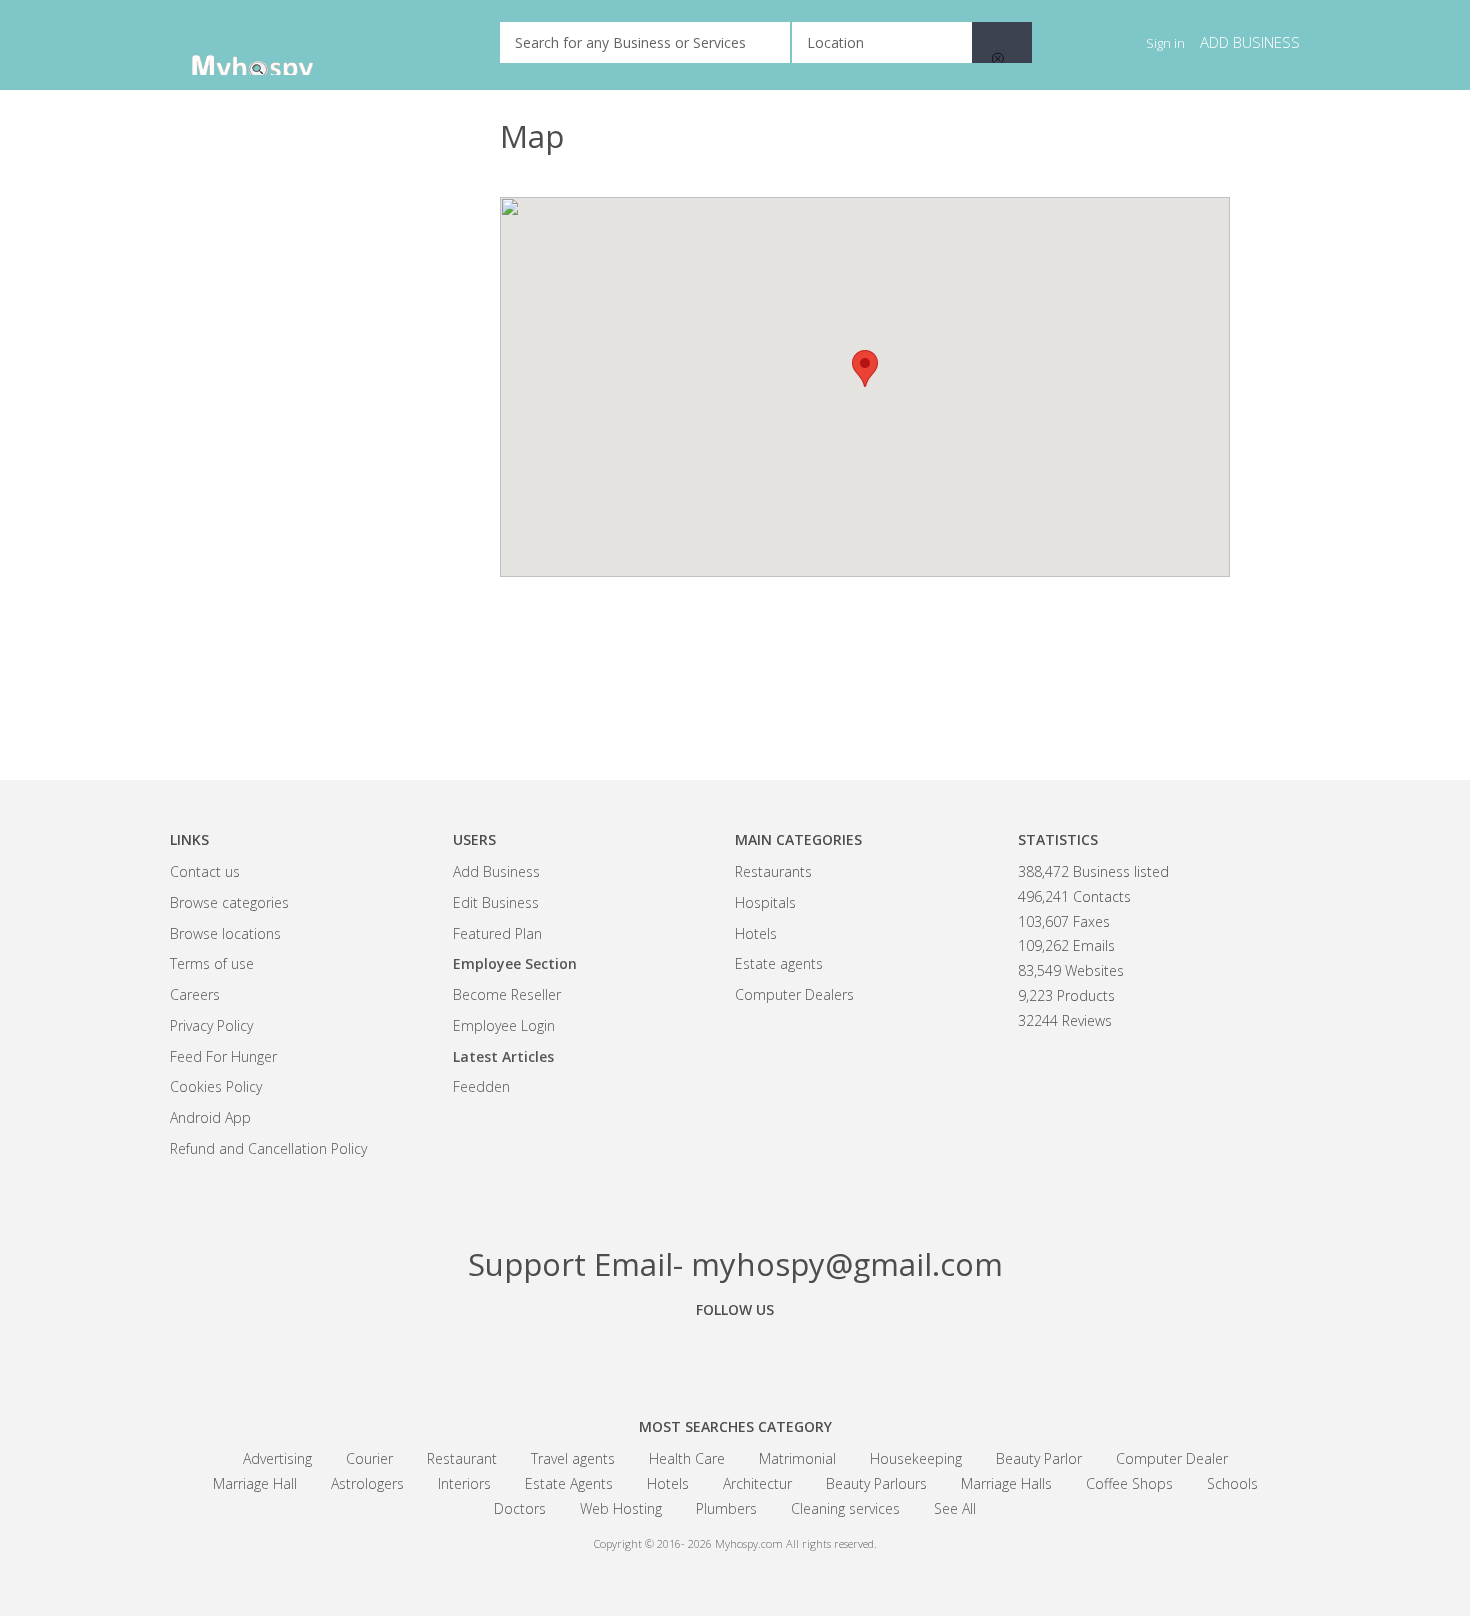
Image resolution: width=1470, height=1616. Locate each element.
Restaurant (462, 1458)
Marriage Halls (1006, 1483)
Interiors (464, 1483)
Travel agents (573, 1458)
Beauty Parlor (1039, 1458)
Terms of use (212, 963)
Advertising (277, 1458)
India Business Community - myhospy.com (270, 45)
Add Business (496, 871)
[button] (865, 368)
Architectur (757, 1483)
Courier (369, 1458)
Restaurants (773, 871)
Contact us (205, 871)
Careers (195, 994)
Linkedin (845, 1355)
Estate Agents (569, 1483)
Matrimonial (797, 1458)
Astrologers (367, 1483)
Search (1002, 42)
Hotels (756, 933)
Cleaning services (845, 1508)
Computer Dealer (1172, 1458)
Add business (1250, 42)
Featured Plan (497, 933)
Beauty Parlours (876, 1483)
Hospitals (765, 902)
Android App (210, 1117)
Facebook (625, 1355)
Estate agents (779, 963)
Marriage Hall (255, 1483)
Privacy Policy (211, 1025)
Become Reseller (507, 994)
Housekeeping (916, 1458)
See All (955, 1508)
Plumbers (726, 1508)
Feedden (481, 1086)
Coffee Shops (1129, 1483)
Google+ (735, 1355)
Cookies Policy (216, 1086)
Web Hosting (621, 1508)
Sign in (1165, 43)
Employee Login (504, 1025)
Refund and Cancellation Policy (268, 1148)
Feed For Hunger (223, 1056)
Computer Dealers (794, 994)
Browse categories (229, 902)
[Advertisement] (320, 420)
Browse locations (225, 933)
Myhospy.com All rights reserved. (796, 1543)
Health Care (687, 1458)
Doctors (520, 1508)
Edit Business (496, 902)
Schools (1232, 1483)
